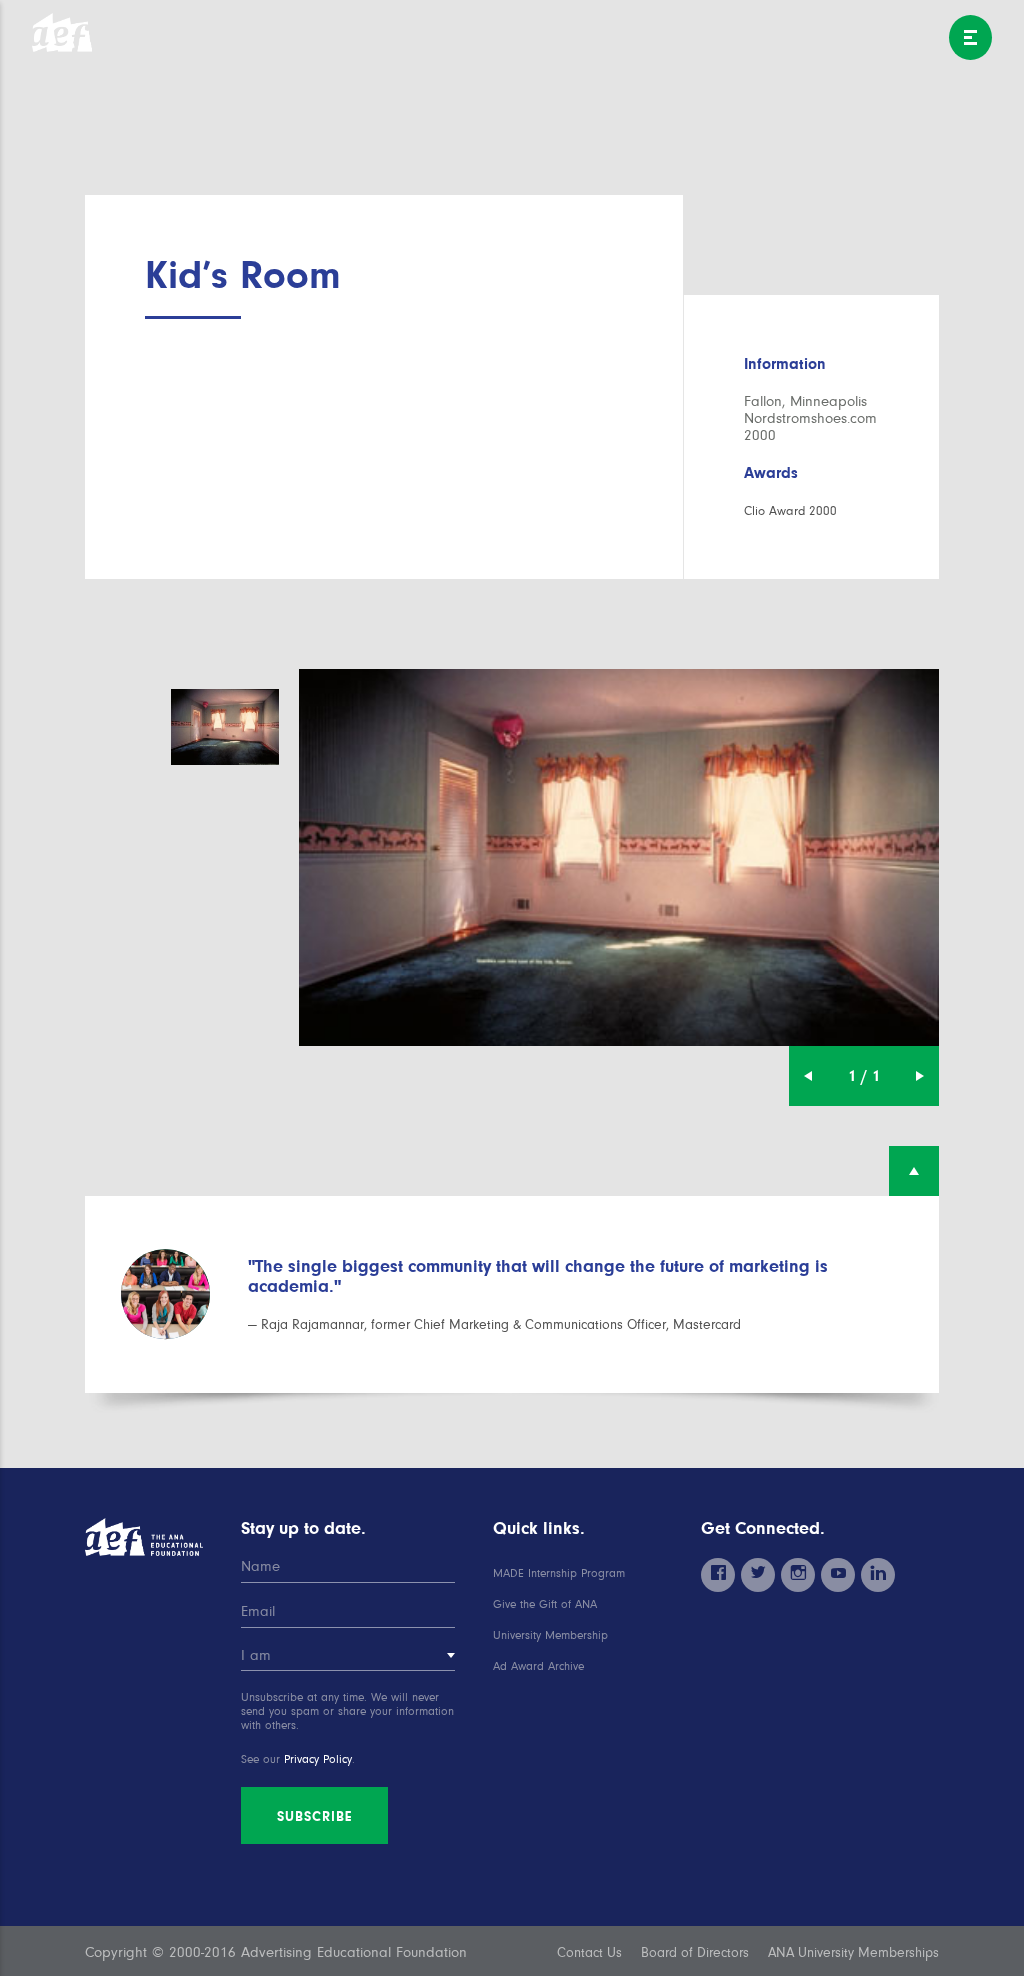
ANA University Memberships (853, 1952)
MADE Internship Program (559, 1573)
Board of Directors (695, 1952)
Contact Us (589, 1952)
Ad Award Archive (538, 1666)
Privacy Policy (318, 1759)
